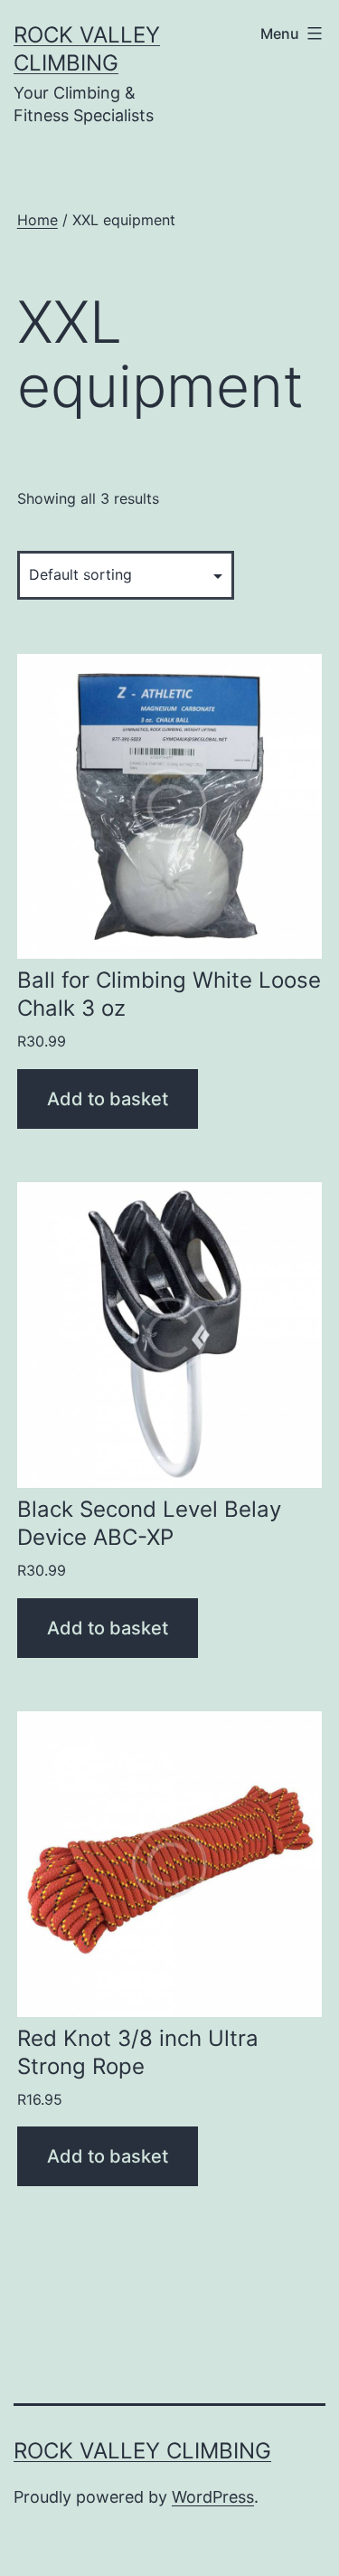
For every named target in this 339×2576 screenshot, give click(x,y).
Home (38, 220)
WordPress (213, 2497)
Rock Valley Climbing (142, 2451)
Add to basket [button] (108, 1099)
